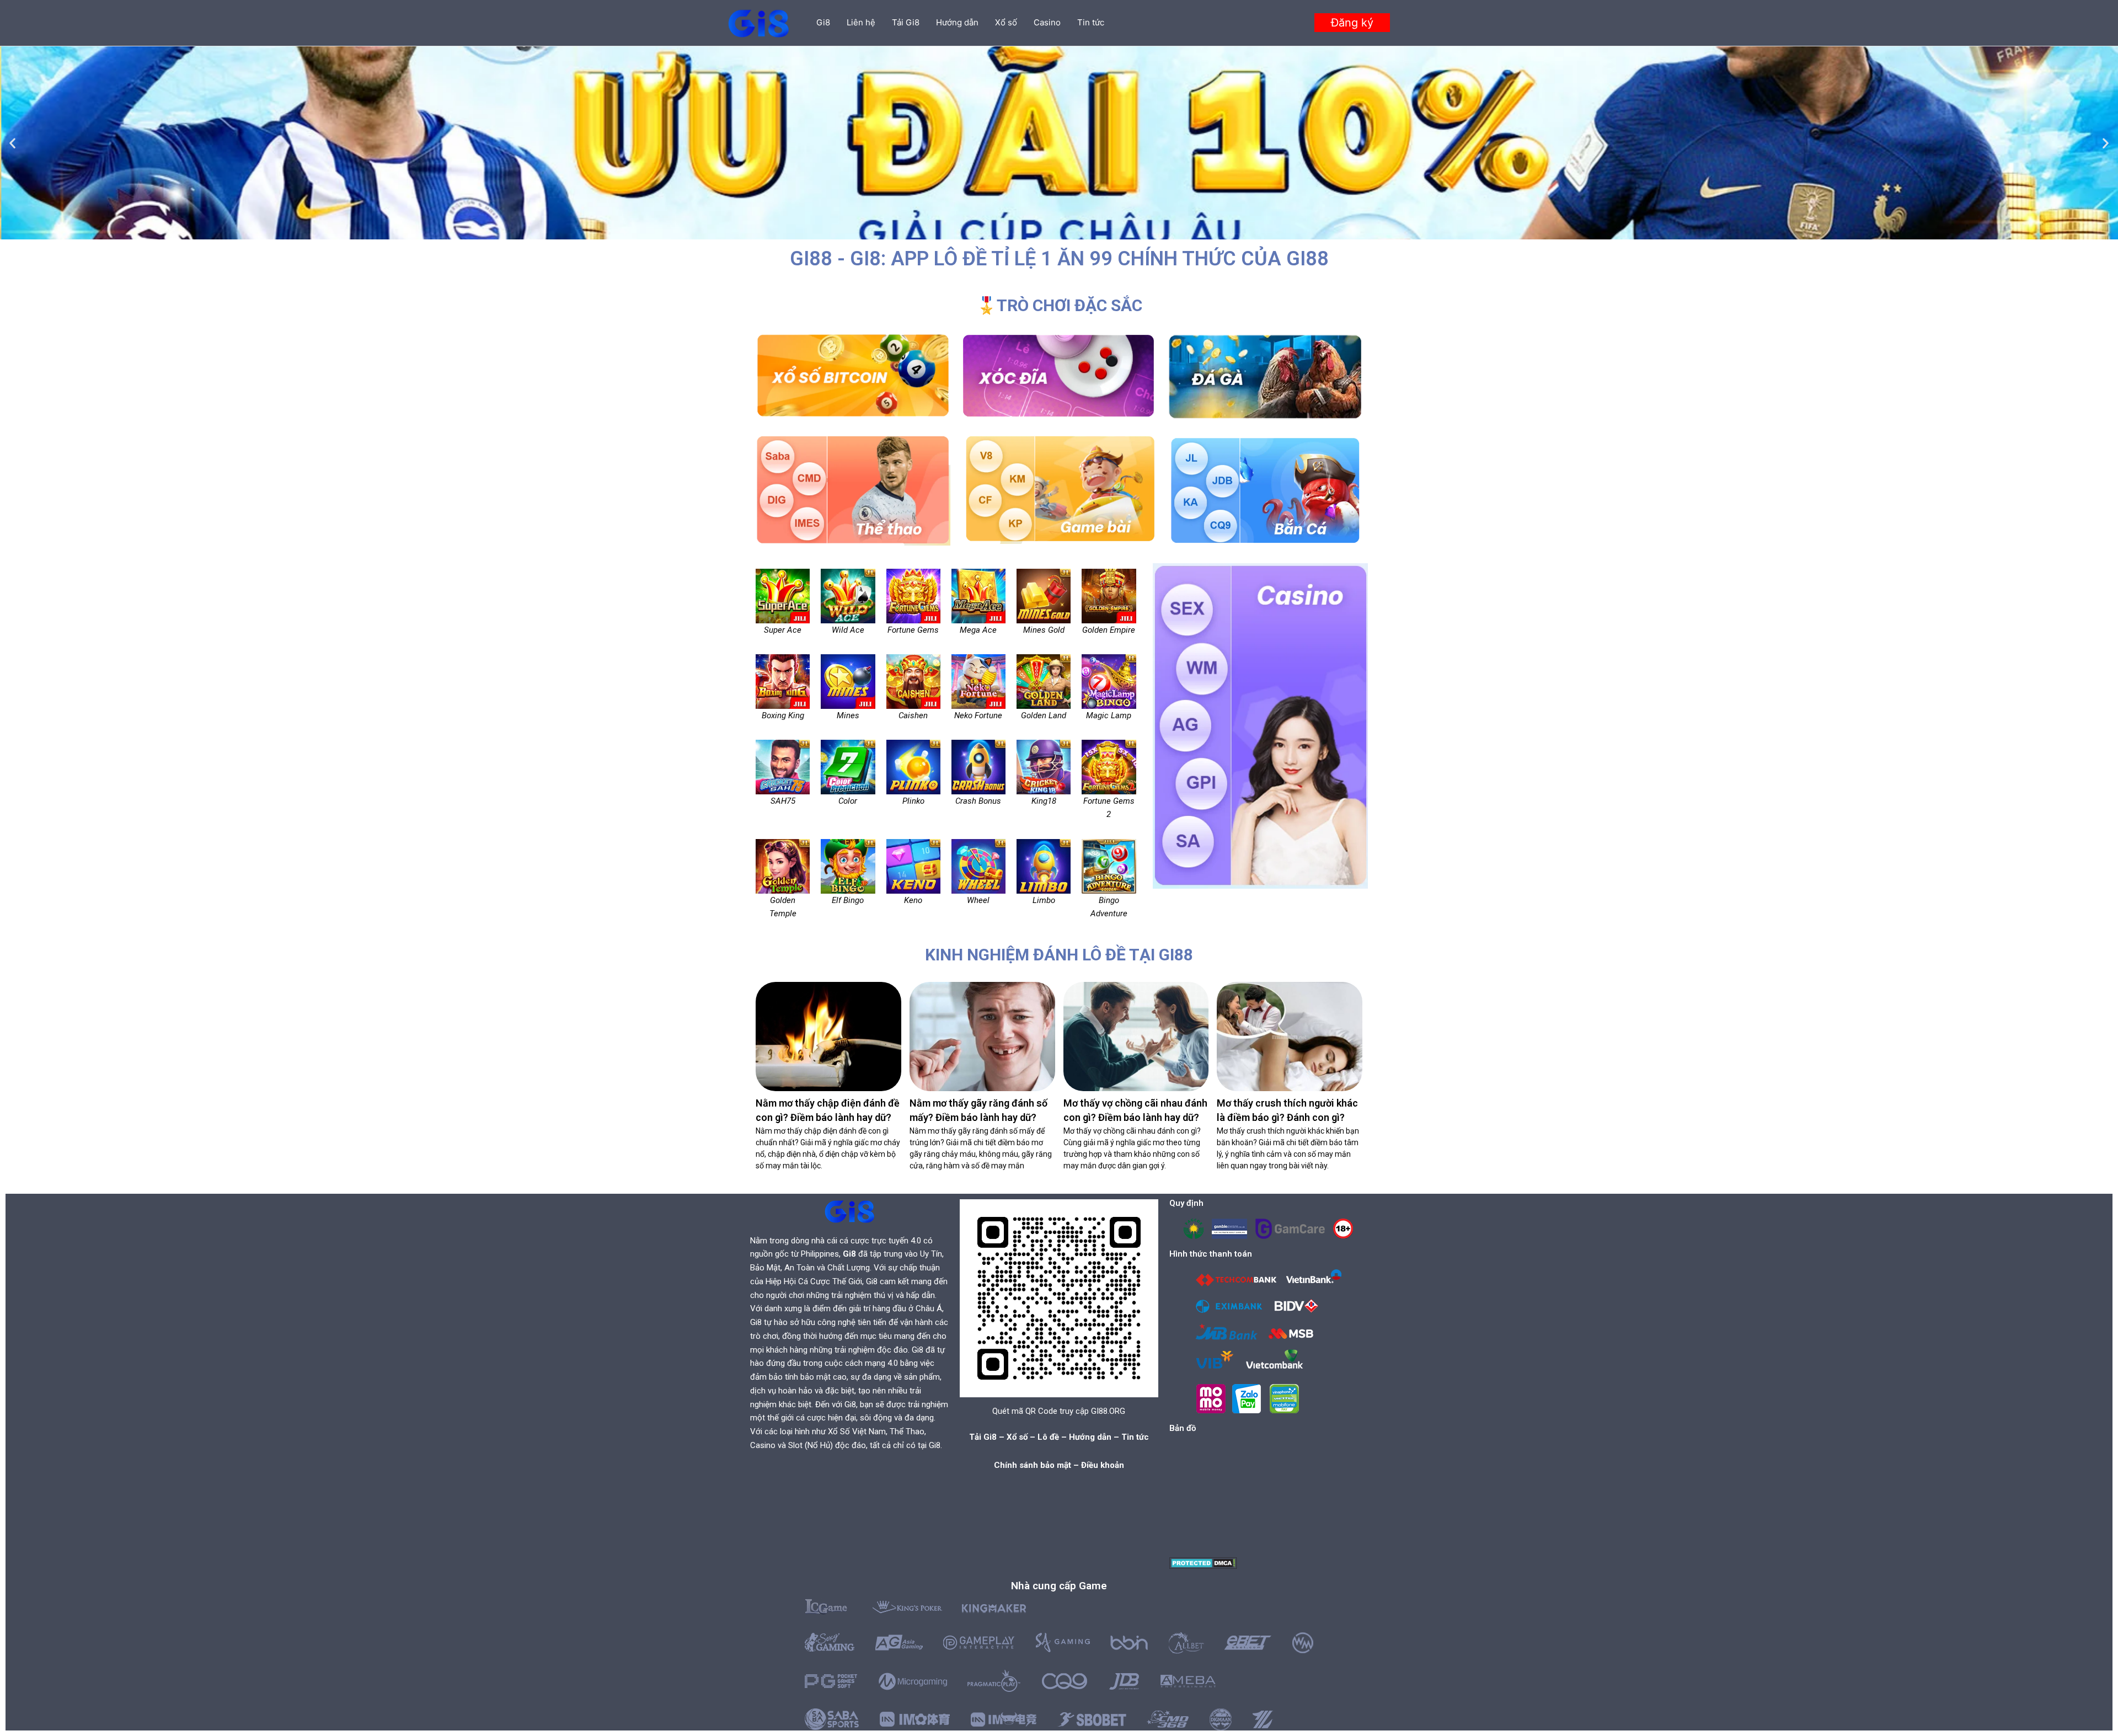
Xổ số (1006, 22)
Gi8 (823, 22)
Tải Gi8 (906, 22)
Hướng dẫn (957, 22)
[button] (1352, 23)
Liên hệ (861, 22)
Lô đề (1048, 1437)
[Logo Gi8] (849, 1211)
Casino (1047, 22)
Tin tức (1091, 22)
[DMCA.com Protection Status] (1203, 1563)
